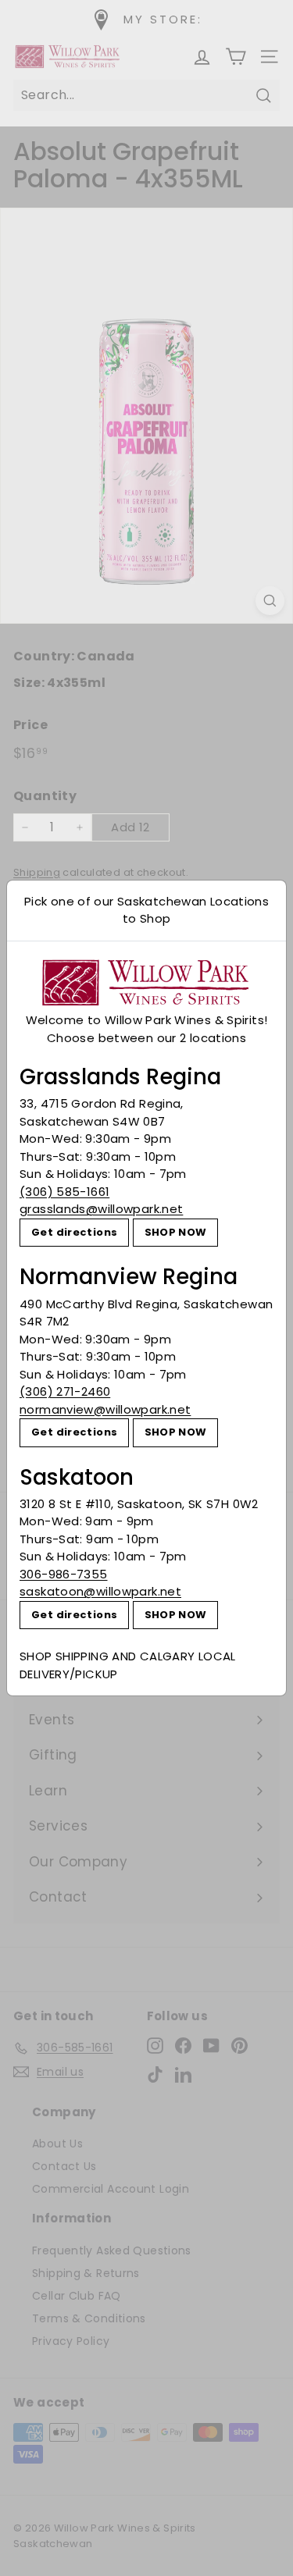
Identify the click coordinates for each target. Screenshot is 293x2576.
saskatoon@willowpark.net (100, 1591)
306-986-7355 (64, 1574)
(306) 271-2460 (65, 1391)
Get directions (74, 1232)
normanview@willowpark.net (105, 1409)
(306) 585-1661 (64, 1192)
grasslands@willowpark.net (101, 1209)
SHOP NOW (176, 1232)
